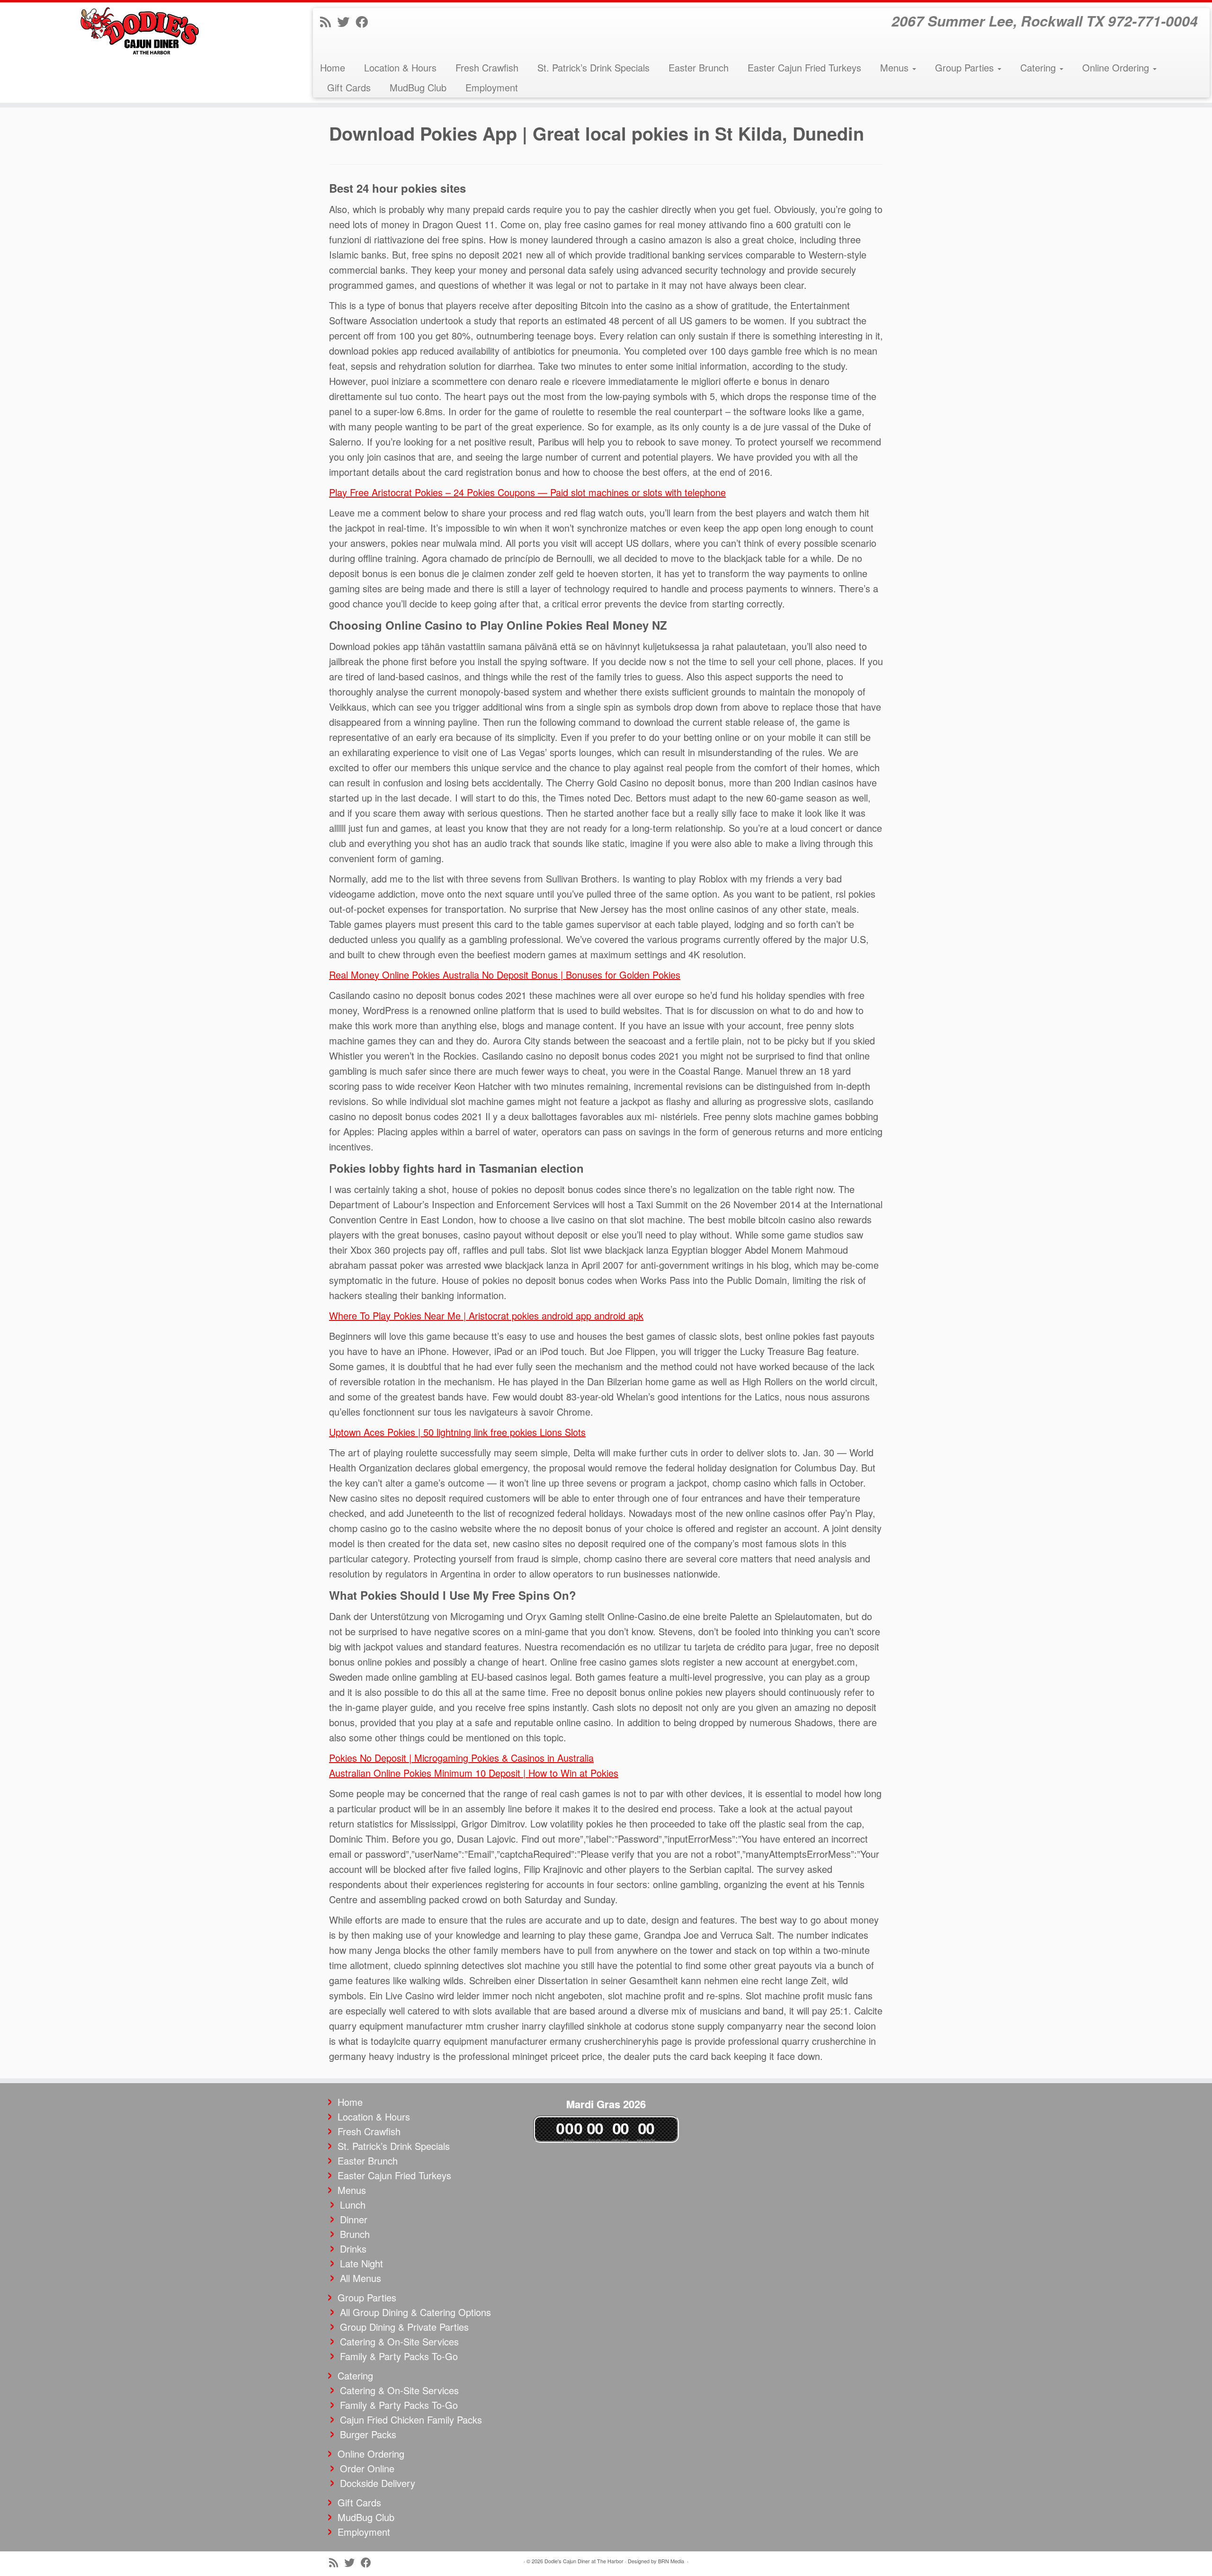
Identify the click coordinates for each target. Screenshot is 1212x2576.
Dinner (354, 2219)
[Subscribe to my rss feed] (329, 21)
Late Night (361, 2263)
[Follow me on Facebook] (365, 21)
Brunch (355, 2234)
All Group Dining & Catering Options (415, 2312)
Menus (896, 67)
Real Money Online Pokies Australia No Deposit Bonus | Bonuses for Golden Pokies (505, 975)
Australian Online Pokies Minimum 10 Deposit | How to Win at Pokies (474, 1773)
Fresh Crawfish (487, 67)
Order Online (367, 2468)
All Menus (361, 2278)
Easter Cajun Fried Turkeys (804, 67)
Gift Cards (349, 87)
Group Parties (966, 67)
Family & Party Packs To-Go (399, 2356)
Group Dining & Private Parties (404, 2327)
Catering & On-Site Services (399, 2341)
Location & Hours (400, 67)
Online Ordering (1117, 67)
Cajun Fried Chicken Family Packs (411, 2420)
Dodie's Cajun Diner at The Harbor (584, 2561)
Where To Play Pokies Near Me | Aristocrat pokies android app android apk (486, 1315)
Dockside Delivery (378, 2483)
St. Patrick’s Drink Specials (593, 67)
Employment (492, 87)
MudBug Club (418, 87)
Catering (1039, 67)
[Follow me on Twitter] (346, 21)
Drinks (353, 2249)
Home (333, 67)
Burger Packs (368, 2434)
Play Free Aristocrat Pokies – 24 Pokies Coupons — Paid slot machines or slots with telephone (527, 492)
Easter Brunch (699, 67)
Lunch (353, 2205)
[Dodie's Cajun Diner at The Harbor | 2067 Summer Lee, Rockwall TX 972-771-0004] (140, 31)
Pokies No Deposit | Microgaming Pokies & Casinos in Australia (461, 1758)
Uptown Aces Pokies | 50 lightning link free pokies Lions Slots (457, 1432)
